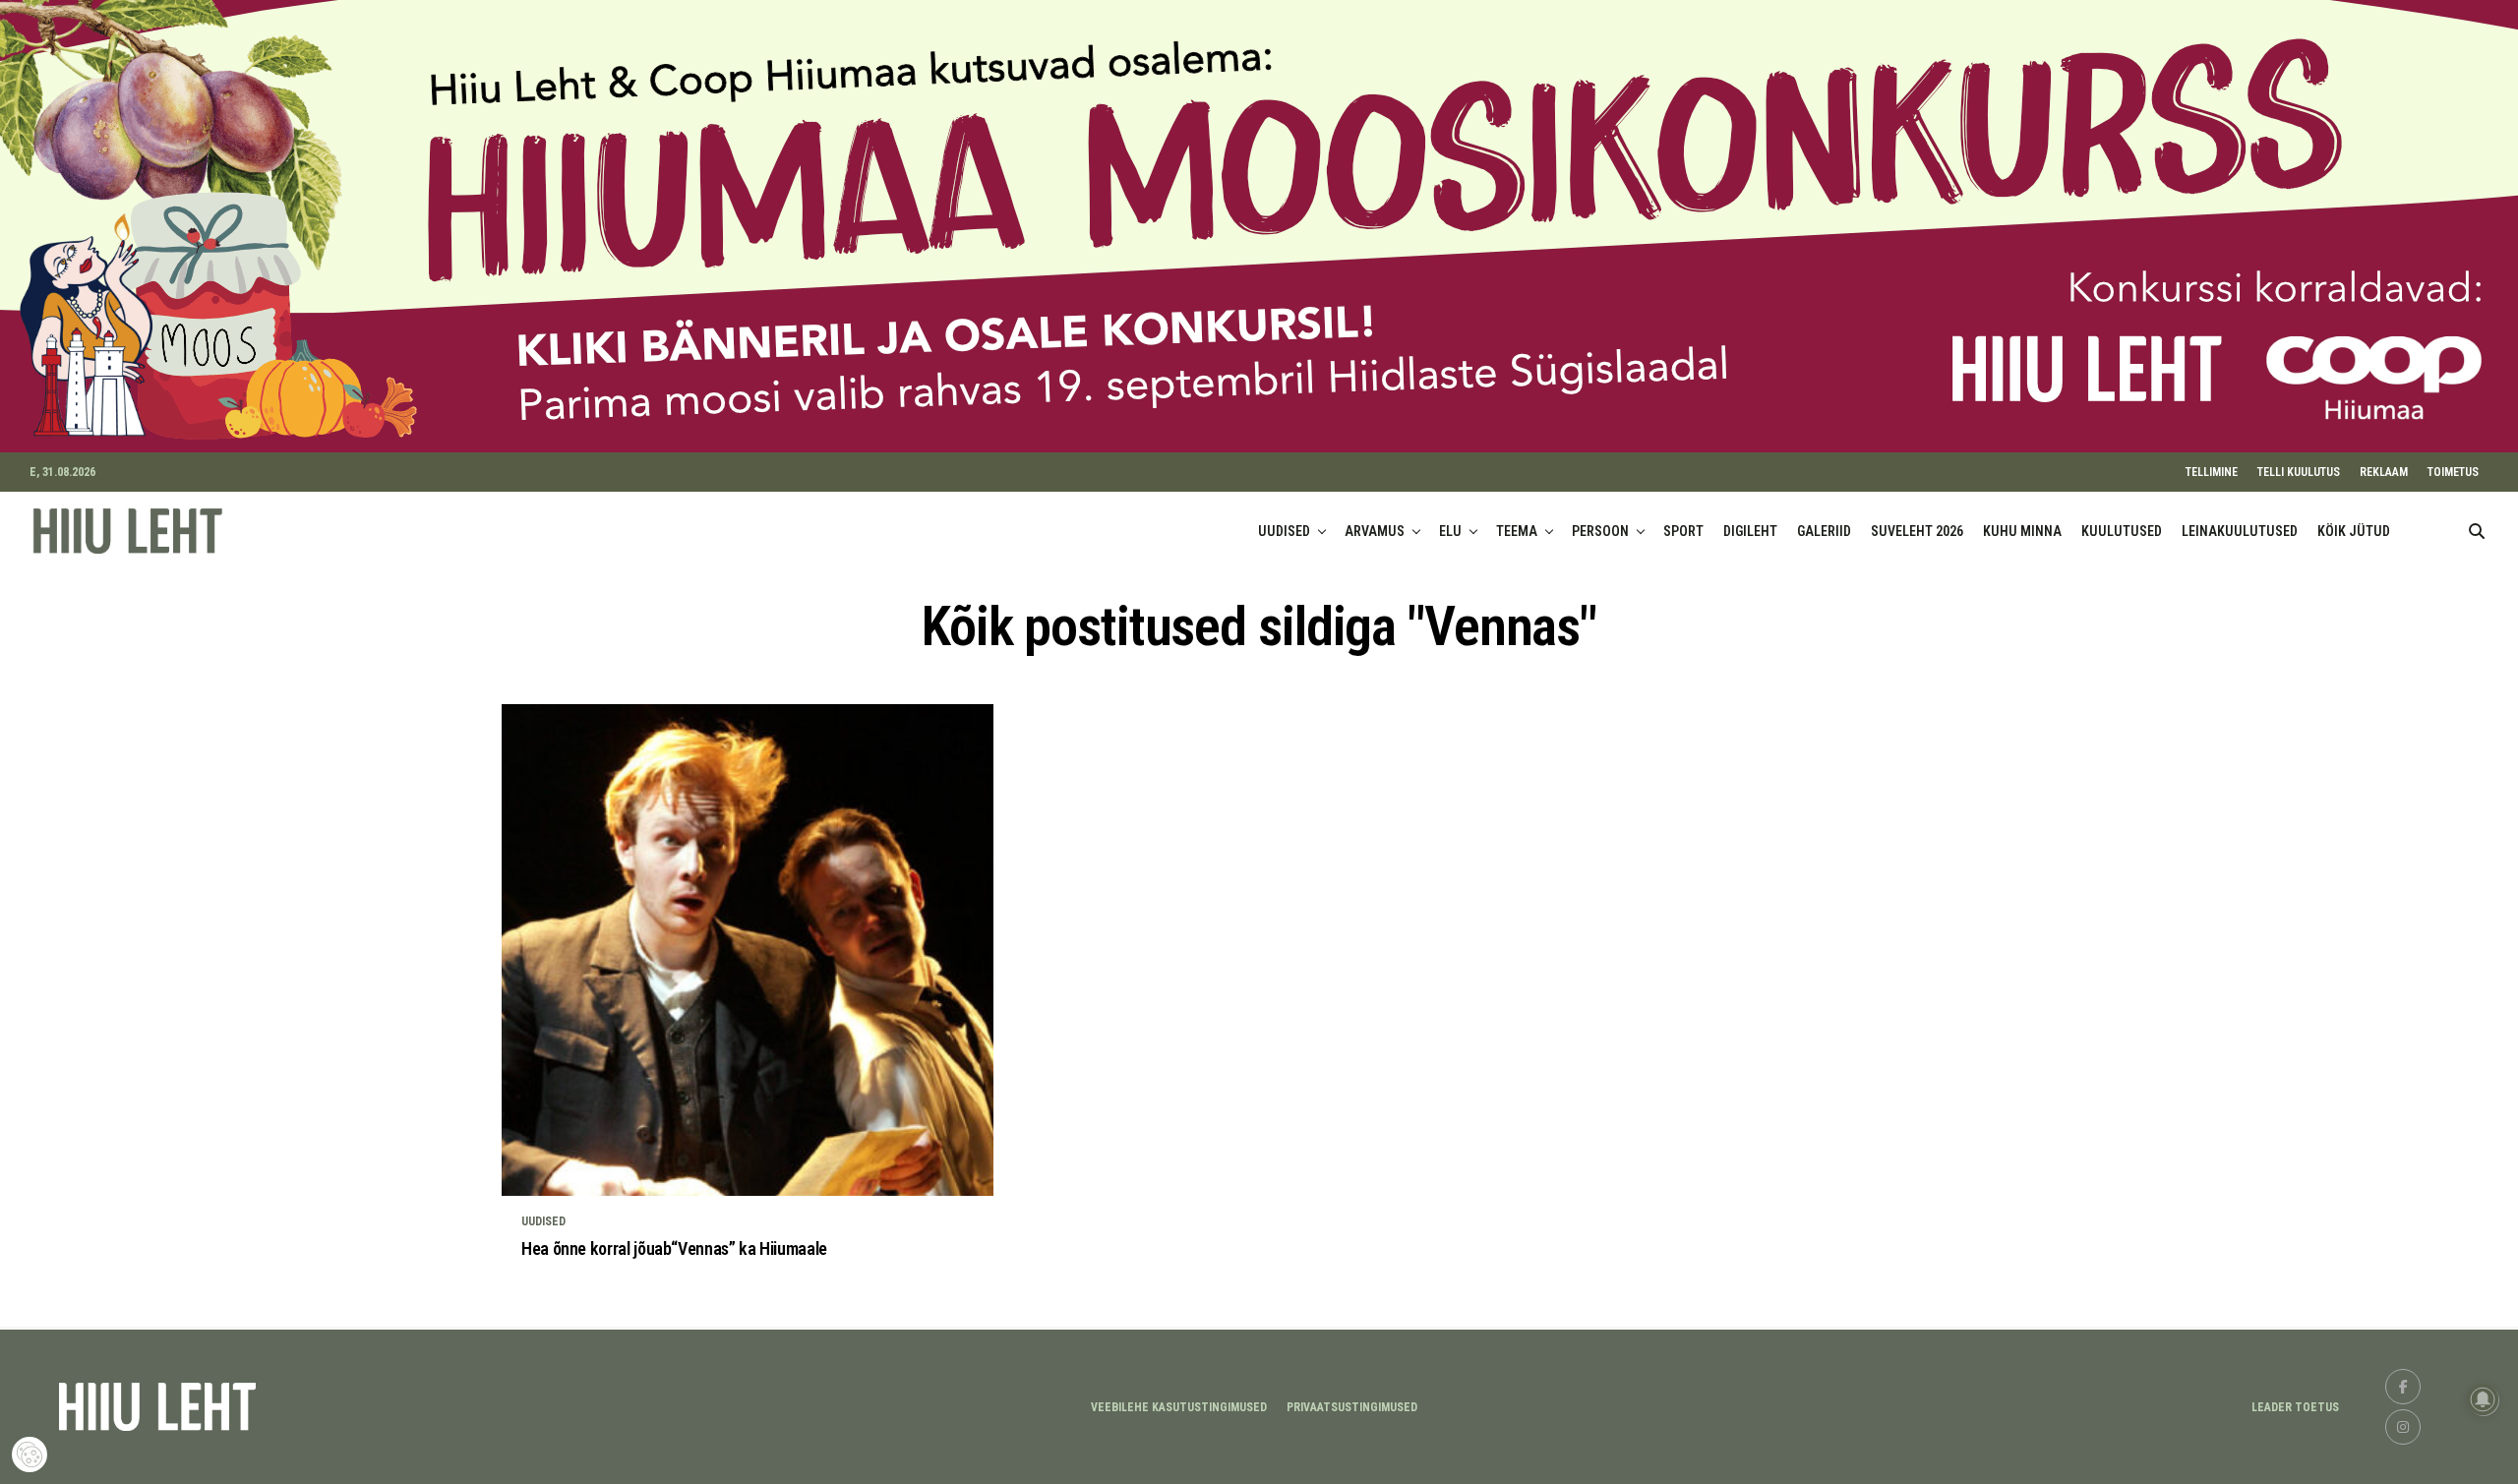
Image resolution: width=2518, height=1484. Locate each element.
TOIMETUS (2453, 472)
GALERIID (1824, 531)
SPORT (1683, 531)
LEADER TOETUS (2295, 1407)
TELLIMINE (2212, 472)
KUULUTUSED (2122, 531)
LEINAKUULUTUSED (2240, 531)
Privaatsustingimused (1352, 1407)
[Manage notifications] (2483, 1399)
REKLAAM (2384, 472)
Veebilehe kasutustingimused (1179, 1407)
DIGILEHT (1750, 531)
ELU (1450, 531)
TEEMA (1517, 531)
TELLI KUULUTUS (2299, 472)
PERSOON (1600, 531)
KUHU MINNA (2022, 531)
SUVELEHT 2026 (1917, 531)
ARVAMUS (1375, 531)
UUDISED (1284, 531)
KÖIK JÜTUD (2354, 531)
